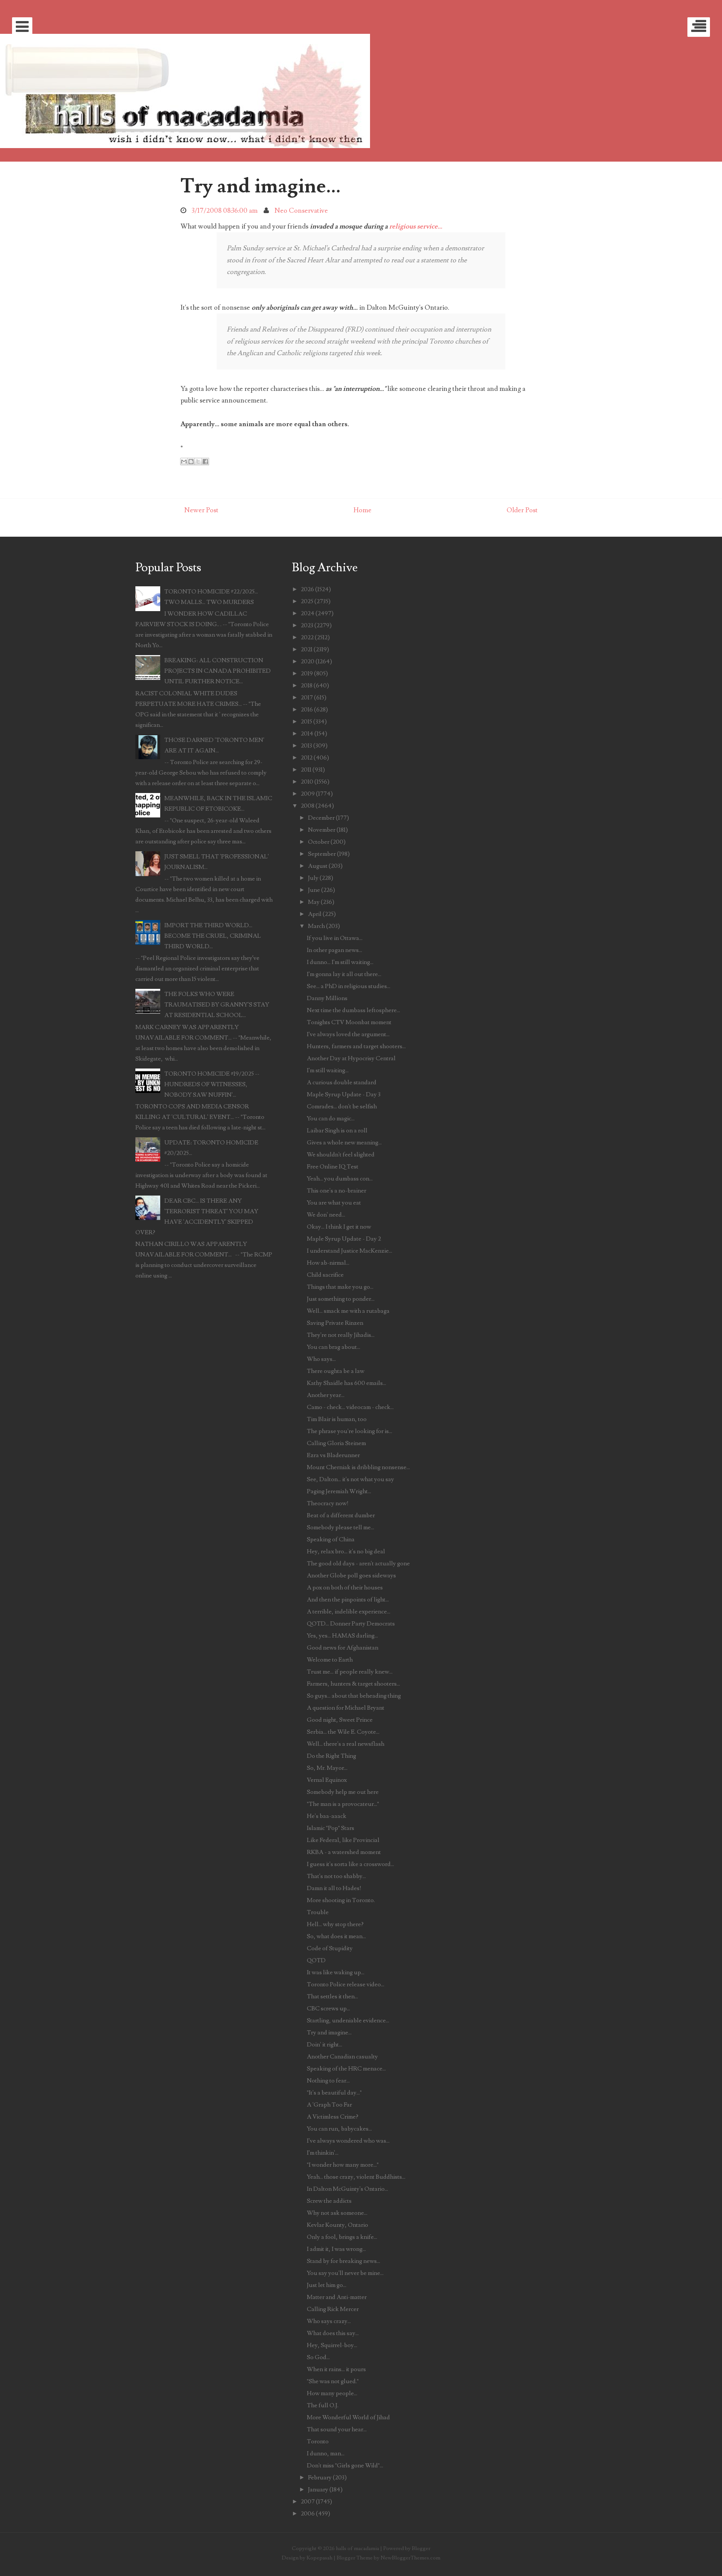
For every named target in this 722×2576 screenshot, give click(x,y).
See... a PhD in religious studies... (349, 986)
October (319, 842)
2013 (306, 746)
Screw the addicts (329, 2201)
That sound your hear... (337, 2429)
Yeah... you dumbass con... (340, 1179)
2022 (307, 637)
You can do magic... (331, 1118)
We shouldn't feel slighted (341, 1155)
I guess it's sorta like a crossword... (350, 1864)
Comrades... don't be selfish (342, 1106)
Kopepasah (319, 2558)
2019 (307, 674)
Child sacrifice (325, 1275)
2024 (308, 613)
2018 (307, 686)
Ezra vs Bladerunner (333, 1455)
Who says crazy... (329, 2321)
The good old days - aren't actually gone (358, 1563)
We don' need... (326, 1215)
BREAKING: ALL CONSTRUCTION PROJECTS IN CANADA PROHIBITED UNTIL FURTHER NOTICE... (218, 671)
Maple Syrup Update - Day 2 (344, 1239)
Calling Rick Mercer (333, 2309)
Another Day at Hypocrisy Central (351, 1058)
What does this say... (333, 2333)
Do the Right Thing (331, 1756)
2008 (308, 806)
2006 (308, 2514)
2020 (308, 661)
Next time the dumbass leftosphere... (353, 1010)
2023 (307, 625)
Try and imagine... (261, 186)
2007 (308, 2502)
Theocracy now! (328, 1503)
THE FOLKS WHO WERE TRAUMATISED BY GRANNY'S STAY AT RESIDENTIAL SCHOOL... (217, 1005)
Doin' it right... (325, 2045)
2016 (307, 710)
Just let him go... (327, 2285)
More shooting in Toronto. (341, 1900)
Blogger (421, 2548)
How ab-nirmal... (328, 1263)
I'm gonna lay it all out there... (344, 974)
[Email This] (184, 462)
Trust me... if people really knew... (350, 1672)
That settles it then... (332, 1996)
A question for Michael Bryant (346, 1708)
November (322, 830)
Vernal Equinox (327, 1780)
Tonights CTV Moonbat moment (349, 1022)
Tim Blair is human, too (337, 1419)
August (318, 866)
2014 (307, 734)
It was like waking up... (336, 1972)
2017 (307, 698)
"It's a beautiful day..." (334, 2093)
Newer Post (201, 510)
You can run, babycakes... (339, 2129)
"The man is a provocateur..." (343, 1804)
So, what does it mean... (336, 1936)
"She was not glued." (333, 2381)
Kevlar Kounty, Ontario (337, 2225)
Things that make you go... (340, 1287)
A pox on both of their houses (345, 1588)
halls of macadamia (357, 2548)
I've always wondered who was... (348, 2141)
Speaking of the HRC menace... (346, 2069)
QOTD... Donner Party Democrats (351, 1624)
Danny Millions (327, 998)
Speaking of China (331, 1539)
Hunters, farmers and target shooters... (356, 1046)
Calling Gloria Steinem (336, 1443)
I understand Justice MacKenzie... (350, 1251)
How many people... (332, 2393)
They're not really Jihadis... (341, 1335)
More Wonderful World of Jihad (348, 2417)
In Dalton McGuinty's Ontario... (347, 2189)
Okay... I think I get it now (339, 1227)
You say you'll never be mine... (345, 2273)
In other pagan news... (334, 950)
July (313, 878)
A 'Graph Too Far (329, 2105)
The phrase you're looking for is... (350, 1431)
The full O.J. (323, 2405)
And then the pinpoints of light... (348, 1600)
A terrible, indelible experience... (349, 1612)
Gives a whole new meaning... (344, 1143)
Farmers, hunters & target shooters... (353, 1684)
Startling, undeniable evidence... (348, 2021)
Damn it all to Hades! (334, 1888)
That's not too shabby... (336, 1876)
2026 (307, 589)
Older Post (522, 510)
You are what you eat (334, 1203)
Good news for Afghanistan (343, 1648)
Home (363, 510)
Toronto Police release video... (346, 1984)
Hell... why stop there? (335, 1924)
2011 (306, 770)
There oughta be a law (336, 1371)
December (321, 818)
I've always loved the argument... (348, 1034)
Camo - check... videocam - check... (350, 1407)
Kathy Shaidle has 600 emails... (347, 1383)
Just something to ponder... (341, 1299)
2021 (307, 649)
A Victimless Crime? (333, 2117)
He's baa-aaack (327, 1816)
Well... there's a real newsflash (346, 1744)
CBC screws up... (328, 2008)
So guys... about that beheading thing (354, 1696)
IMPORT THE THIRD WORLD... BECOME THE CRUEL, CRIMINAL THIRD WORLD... (213, 936)
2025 (307, 601)
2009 (308, 794)
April (315, 914)
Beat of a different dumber (341, 1515)
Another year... (326, 1395)
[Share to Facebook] (205, 462)
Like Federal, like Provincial (343, 1840)
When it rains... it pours (336, 2369)
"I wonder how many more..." (343, 2165)
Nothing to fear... (328, 2081)
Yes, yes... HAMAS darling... (342, 1636)
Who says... (321, 1359)
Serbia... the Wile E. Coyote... (343, 1732)
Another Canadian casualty (342, 2057)
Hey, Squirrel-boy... (332, 2345)
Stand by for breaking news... (344, 2261)
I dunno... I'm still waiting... (340, 962)
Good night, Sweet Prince (340, 1720)
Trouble (318, 1912)
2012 (307, 758)
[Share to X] (198, 462)
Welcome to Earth (330, 1660)
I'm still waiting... (328, 1070)
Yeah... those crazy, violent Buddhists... (356, 2177)
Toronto (318, 2441)
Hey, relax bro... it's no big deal (346, 1551)
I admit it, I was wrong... (336, 2249)
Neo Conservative (301, 211)
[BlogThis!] (191, 462)
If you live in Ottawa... (335, 938)
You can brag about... (334, 1347)
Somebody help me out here (343, 1792)
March (316, 926)
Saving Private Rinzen (335, 1323)
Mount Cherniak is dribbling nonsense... (358, 1467)
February (320, 2478)
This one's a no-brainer (337, 1191)
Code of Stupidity (330, 1948)
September (322, 854)
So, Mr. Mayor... (327, 1768)
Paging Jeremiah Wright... (339, 1491)
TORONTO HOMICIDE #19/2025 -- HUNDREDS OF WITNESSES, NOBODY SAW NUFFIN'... (212, 1084)
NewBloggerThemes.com (410, 2558)
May (314, 902)
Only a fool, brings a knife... (342, 2237)
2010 (307, 782)
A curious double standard (342, 1082)
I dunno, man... (326, 2453)
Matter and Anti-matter (337, 2297)
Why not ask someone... (337, 2213)
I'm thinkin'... (323, 2153)
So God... (318, 2357)
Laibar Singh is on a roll (337, 1131)
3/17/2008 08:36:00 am (225, 211)
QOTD (316, 1960)
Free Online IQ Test (333, 1167)
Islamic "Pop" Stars (331, 1828)
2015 (306, 722)
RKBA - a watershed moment (344, 1852)
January (318, 2490)
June (314, 890)
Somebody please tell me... (341, 1527)
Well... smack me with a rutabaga (348, 1311)
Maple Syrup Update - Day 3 (344, 1094)
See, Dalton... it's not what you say (350, 1479)
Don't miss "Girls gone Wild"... (345, 2466)
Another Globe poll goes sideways (351, 1576)
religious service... (416, 226)
